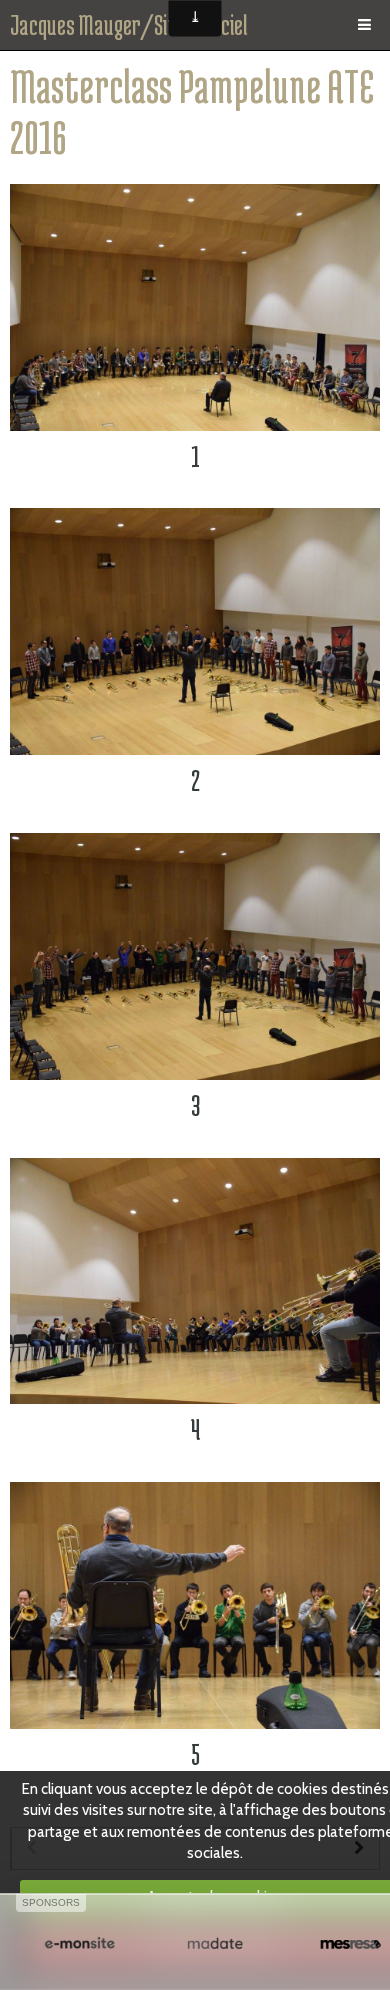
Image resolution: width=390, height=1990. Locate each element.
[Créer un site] (79, 1944)
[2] (195, 631)
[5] (195, 1605)
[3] (195, 956)
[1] (195, 307)
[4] (195, 1281)
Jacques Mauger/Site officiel (129, 25)
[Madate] (214, 1944)
